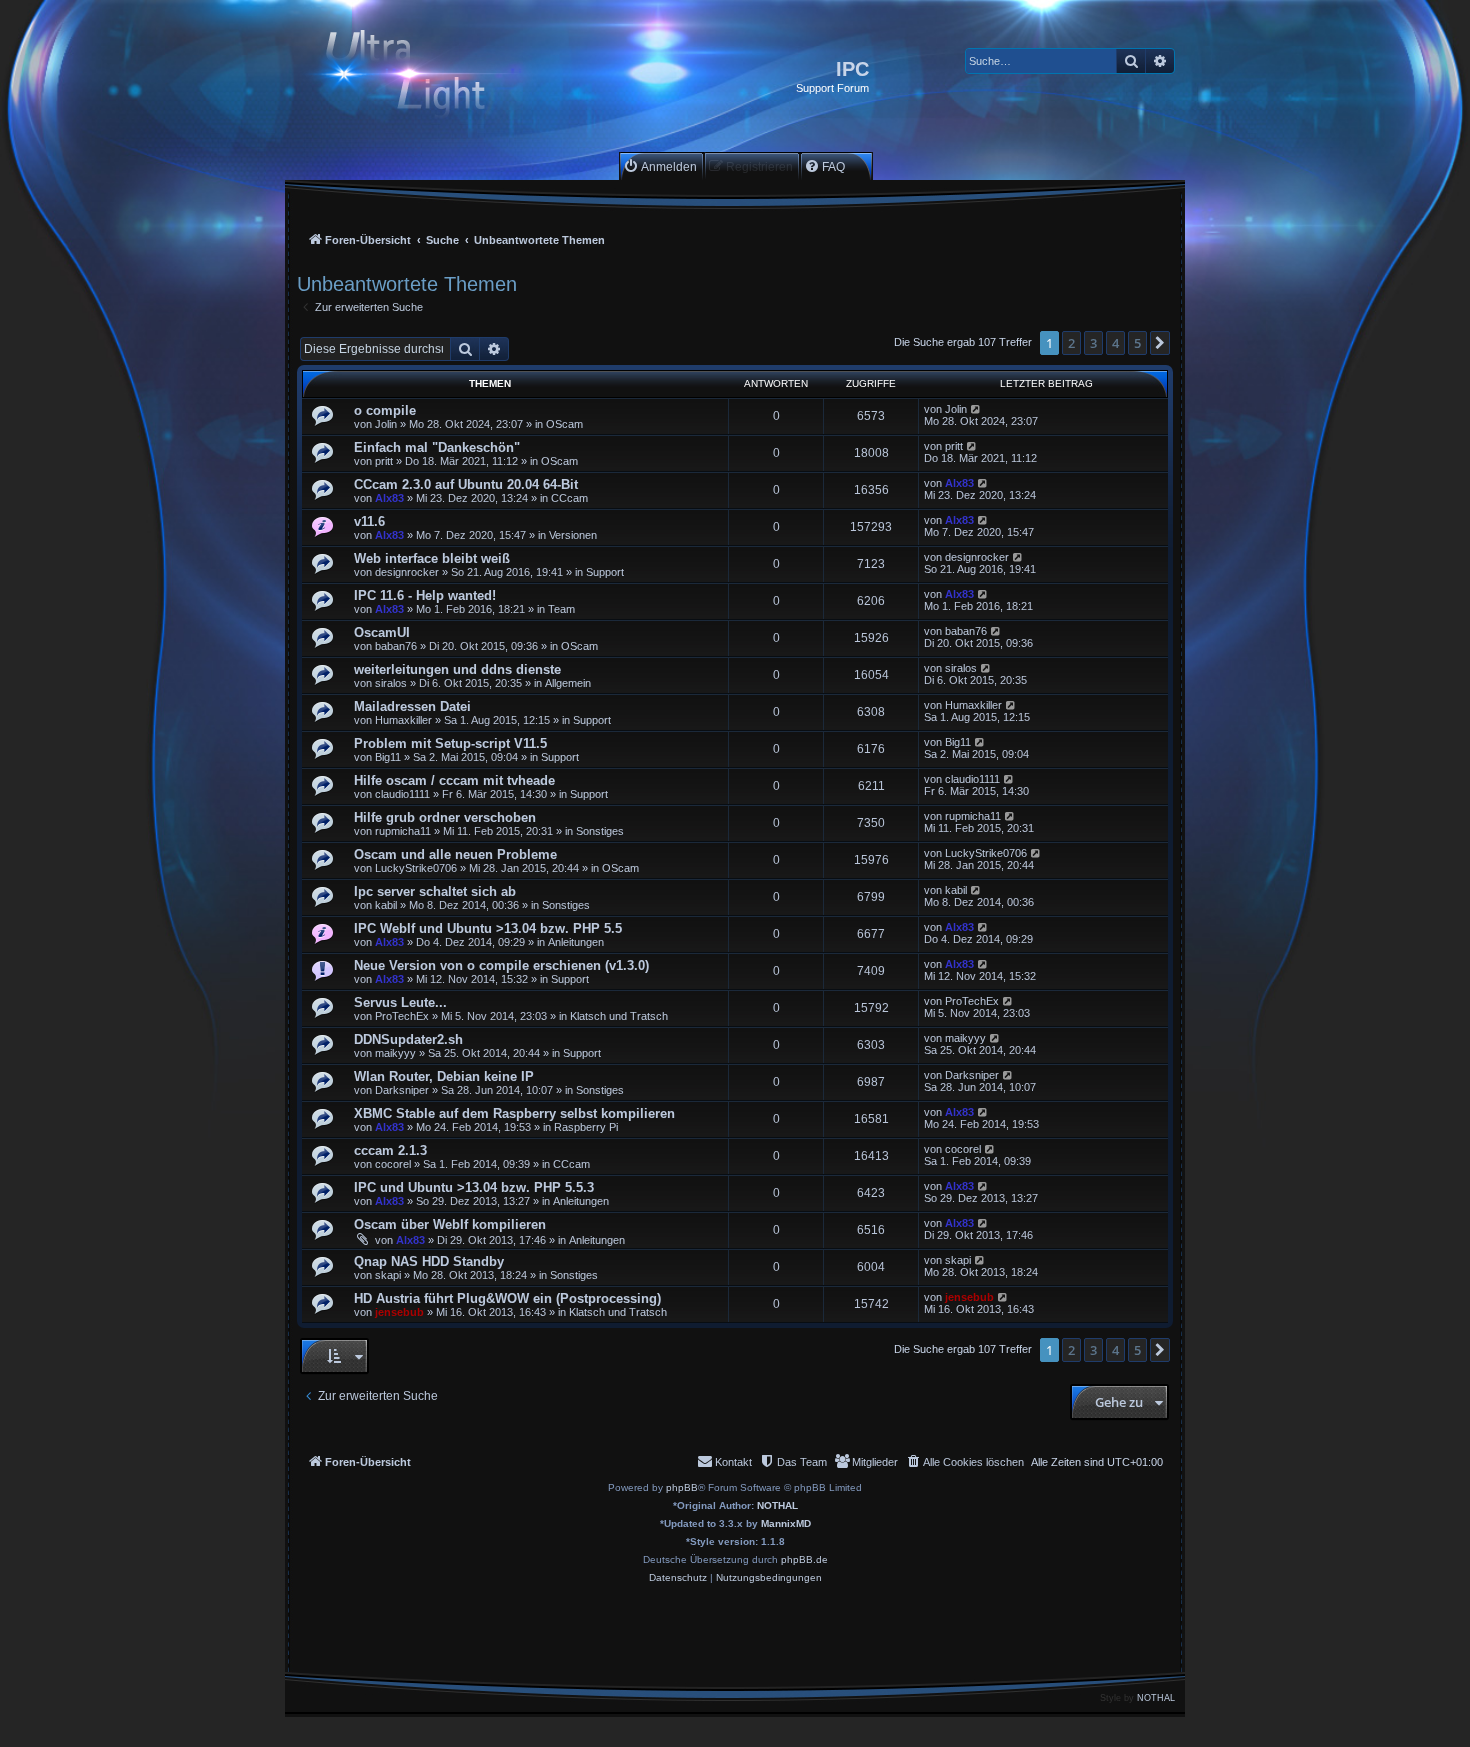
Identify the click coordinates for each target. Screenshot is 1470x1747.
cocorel (393, 1164)
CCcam (569, 498)
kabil (386, 905)
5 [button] (1137, 343)
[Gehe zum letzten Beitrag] (976, 409)
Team (561, 609)
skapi (388, 1275)
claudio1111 (402, 794)
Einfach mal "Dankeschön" (437, 447)
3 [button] (1093, 343)
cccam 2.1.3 (390, 1150)
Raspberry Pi (586, 1127)
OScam (564, 424)
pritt (384, 461)
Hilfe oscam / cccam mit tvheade (454, 780)
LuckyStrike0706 (416, 868)
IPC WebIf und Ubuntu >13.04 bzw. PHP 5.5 (488, 928)
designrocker (407, 572)
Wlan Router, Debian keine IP (444, 1076)
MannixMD (786, 1523)
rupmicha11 (403, 831)
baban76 (396, 646)
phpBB (682, 1487)
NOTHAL (777, 1505)
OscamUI (382, 632)
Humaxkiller (403, 720)
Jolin (386, 424)
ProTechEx (402, 1016)
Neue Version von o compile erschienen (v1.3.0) (501, 965)
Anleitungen (576, 942)
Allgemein (568, 683)
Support (605, 572)
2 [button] (1071, 343)
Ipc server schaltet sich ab (435, 891)
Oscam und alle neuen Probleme (455, 854)
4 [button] (1115, 343)
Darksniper (402, 1090)
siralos (391, 683)
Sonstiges (600, 831)
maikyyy (395, 1053)
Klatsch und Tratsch (619, 1016)
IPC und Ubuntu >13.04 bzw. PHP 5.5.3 (474, 1187)
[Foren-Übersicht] (422, 76)
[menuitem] (660, 166)
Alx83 (389, 498)
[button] (1160, 343)
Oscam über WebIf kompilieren (450, 1224)
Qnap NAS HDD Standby (429, 1261)
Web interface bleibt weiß (432, 558)
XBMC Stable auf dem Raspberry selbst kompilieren (514, 1113)
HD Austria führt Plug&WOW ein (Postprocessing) (507, 1298)
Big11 (388, 757)
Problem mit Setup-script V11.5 (450, 743)
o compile (385, 410)
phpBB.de (804, 1559)
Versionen (573, 535)
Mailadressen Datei (412, 706)
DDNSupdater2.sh (408, 1039)
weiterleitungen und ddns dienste (457, 669)
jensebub (399, 1312)
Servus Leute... (400, 1002)
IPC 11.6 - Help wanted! (425, 595)
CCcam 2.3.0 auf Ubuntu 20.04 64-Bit (466, 484)
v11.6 (369, 521)
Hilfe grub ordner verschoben (445, 817)
